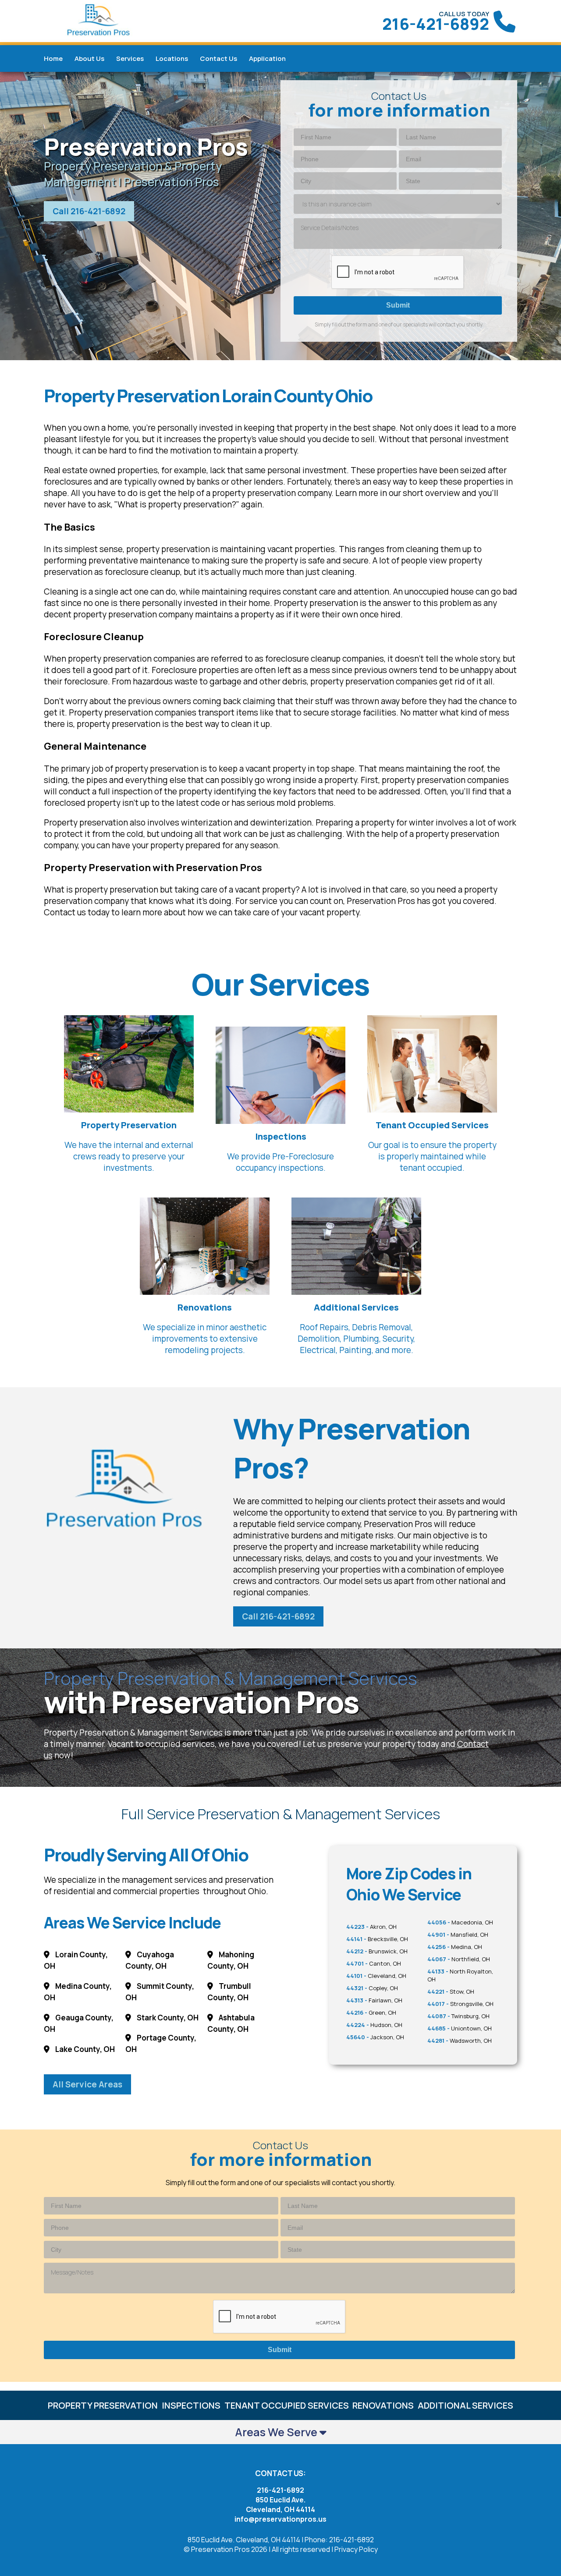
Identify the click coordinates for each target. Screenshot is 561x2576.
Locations (172, 58)
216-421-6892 (436, 24)
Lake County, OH (84, 2049)
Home (53, 58)
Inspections (191, 2405)
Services (130, 58)
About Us (89, 58)
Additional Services (465, 2405)
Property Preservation (103, 2405)
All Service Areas (87, 2084)
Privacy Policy (356, 2549)
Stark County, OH (167, 2018)
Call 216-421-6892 (89, 211)
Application (267, 58)
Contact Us (218, 58)
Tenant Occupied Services (287, 2405)
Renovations (383, 2405)
